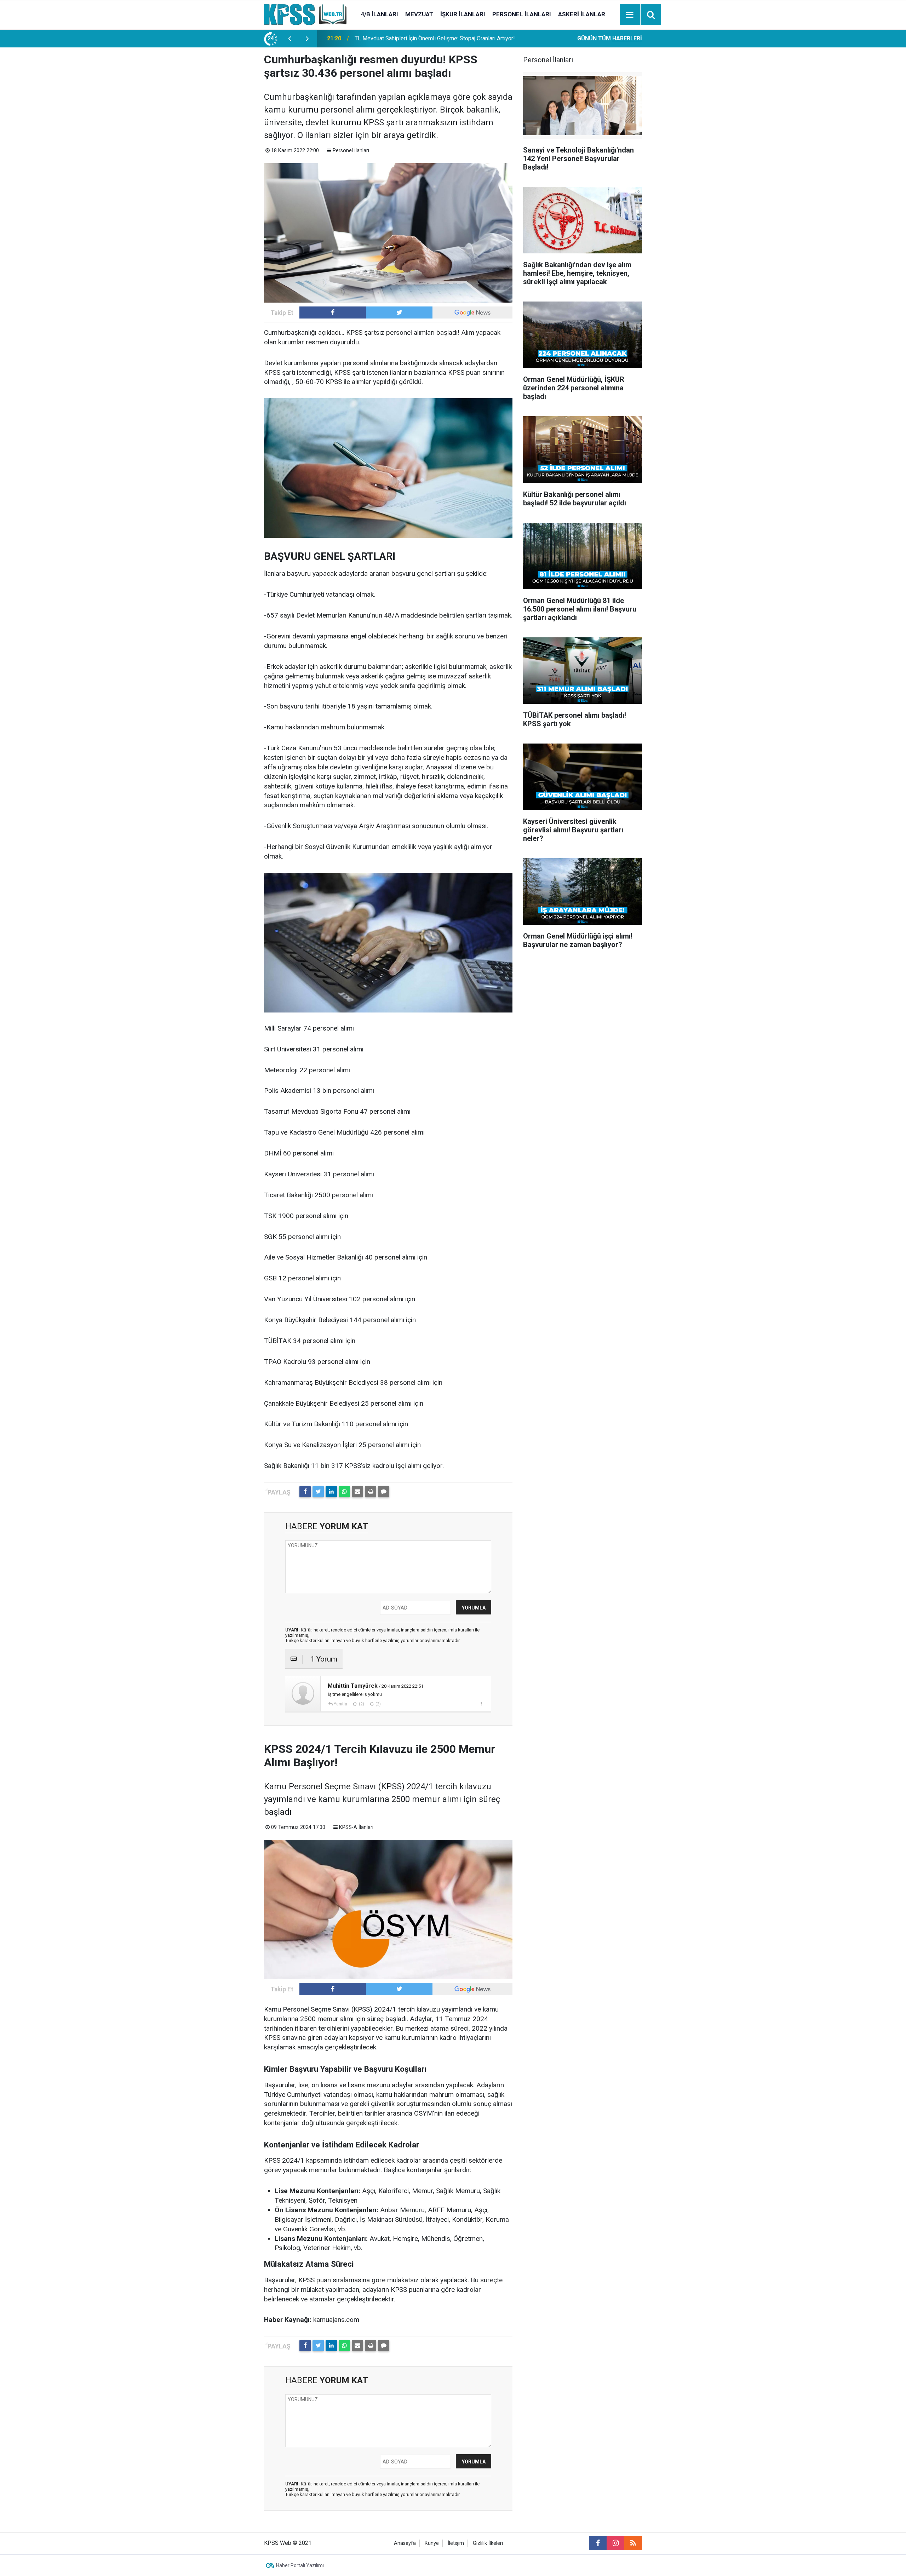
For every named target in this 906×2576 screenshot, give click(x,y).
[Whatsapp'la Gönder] (344, 1492)
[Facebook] (305, 1492)
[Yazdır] (371, 1492)
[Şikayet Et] (481, 1704)
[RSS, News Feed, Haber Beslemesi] (633, 2543)
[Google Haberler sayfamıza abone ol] (472, 312)
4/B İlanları (379, 14)
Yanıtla (340, 1704)
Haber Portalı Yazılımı (300, 2565)
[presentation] (289, 39)
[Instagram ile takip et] (615, 2543)
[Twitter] (318, 1492)
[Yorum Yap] (384, 1492)
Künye (432, 2543)
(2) (361, 1704)
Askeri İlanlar (582, 14)
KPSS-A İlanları (356, 1827)
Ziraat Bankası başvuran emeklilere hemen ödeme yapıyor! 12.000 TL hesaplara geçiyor (440, 38)
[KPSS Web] (305, 14)
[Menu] (630, 15)
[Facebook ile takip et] (333, 312)
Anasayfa (405, 2543)
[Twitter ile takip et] (399, 312)
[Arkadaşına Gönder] (357, 1492)
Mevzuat (419, 14)
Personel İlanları (522, 14)
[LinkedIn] (331, 1492)
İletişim (456, 2543)
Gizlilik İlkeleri (488, 2543)
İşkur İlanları (463, 14)
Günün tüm (610, 38)
